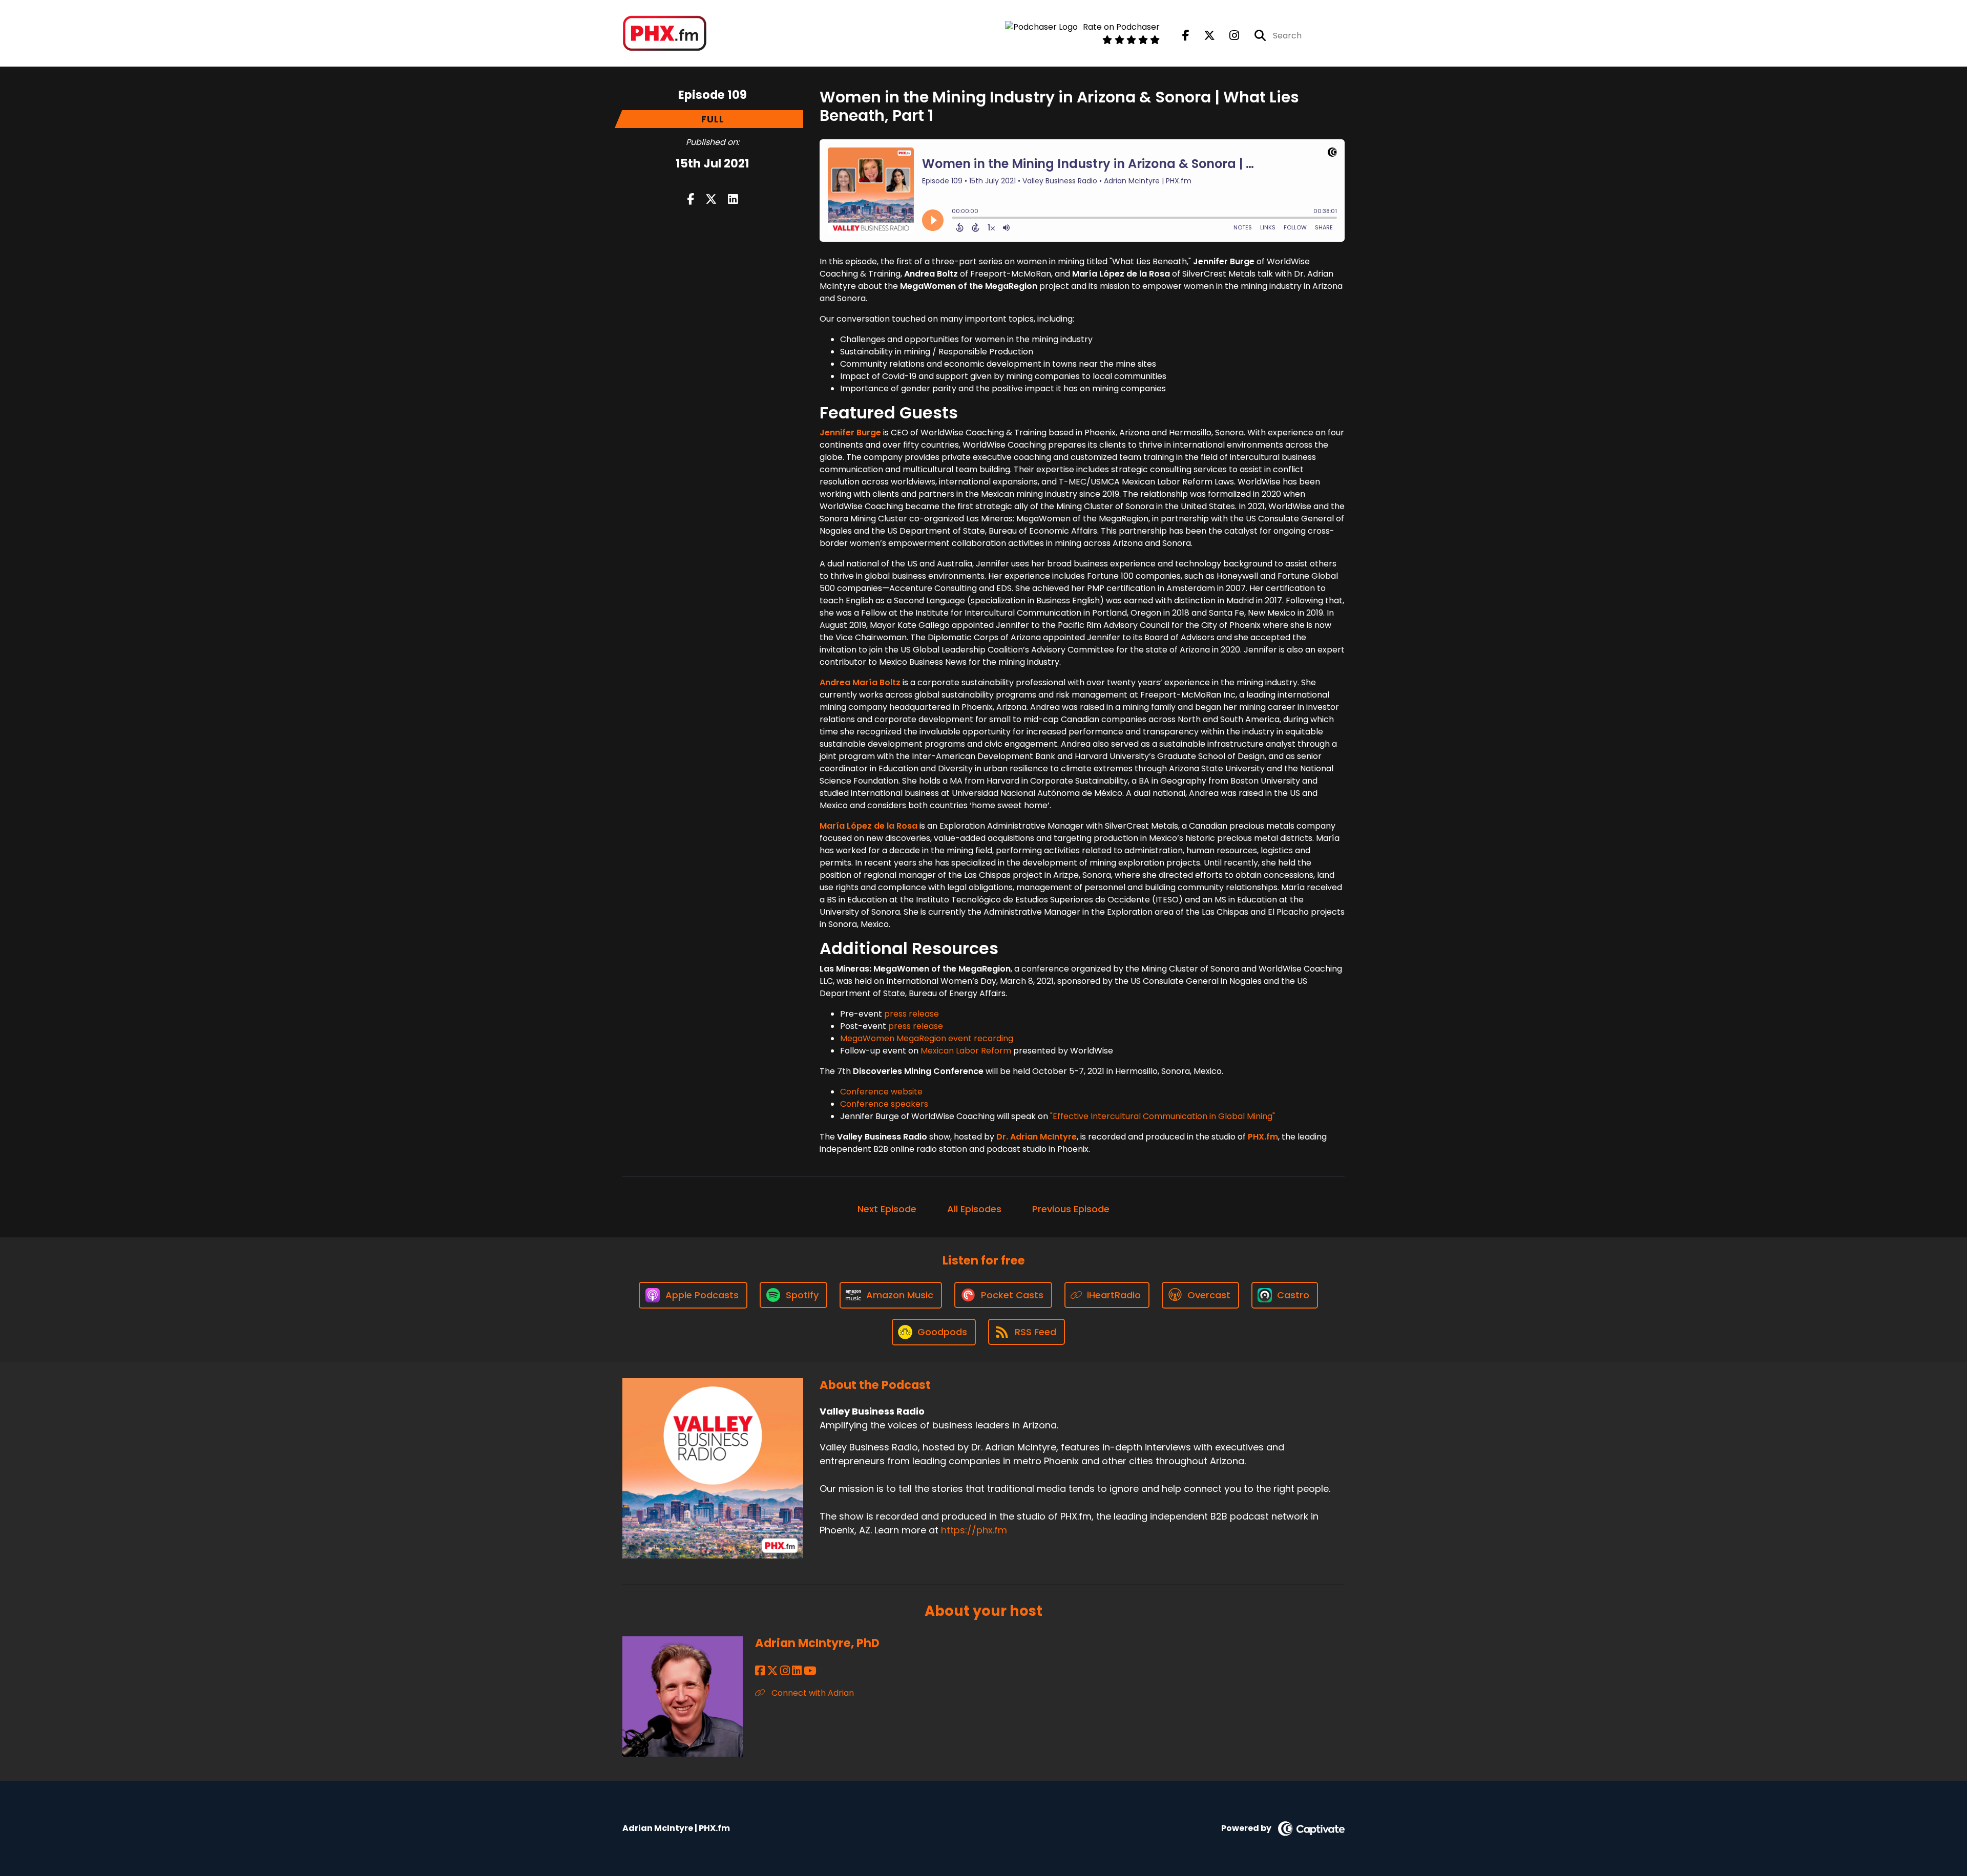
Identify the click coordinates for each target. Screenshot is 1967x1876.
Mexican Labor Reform (966, 1051)
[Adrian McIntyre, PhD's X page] (772, 1671)
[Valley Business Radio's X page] (1203, 36)
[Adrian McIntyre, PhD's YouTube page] (810, 1671)
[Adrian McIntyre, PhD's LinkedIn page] (797, 1671)
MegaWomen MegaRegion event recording (927, 1038)
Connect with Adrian (812, 1693)
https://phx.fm (974, 1530)
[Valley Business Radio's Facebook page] (1186, 36)
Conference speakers (884, 1104)
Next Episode (887, 1209)
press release (912, 1014)
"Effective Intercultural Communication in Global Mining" (1163, 1116)
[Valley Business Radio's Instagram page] (1228, 36)
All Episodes (974, 1209)
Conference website (881, 1092)
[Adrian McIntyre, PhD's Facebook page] (760, 1671)
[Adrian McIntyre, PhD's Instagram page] (785, 1671)
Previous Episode (1071, 1209)
